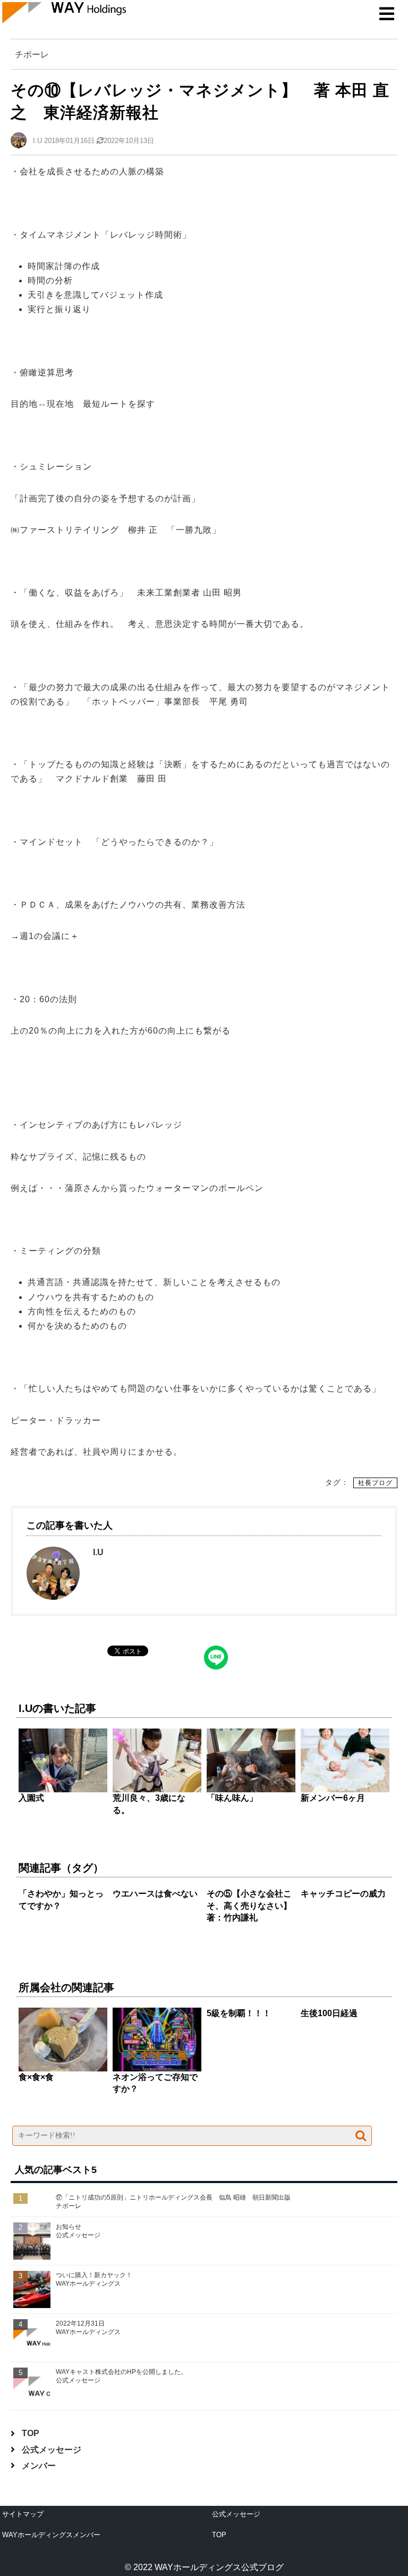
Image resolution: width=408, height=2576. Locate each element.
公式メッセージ (52, 2450)
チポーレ (32, 54)
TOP (31, 2433)
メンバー (39, 2466)
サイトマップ (23, 2514)
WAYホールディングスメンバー (51, 2535)
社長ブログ (375, 1483)
